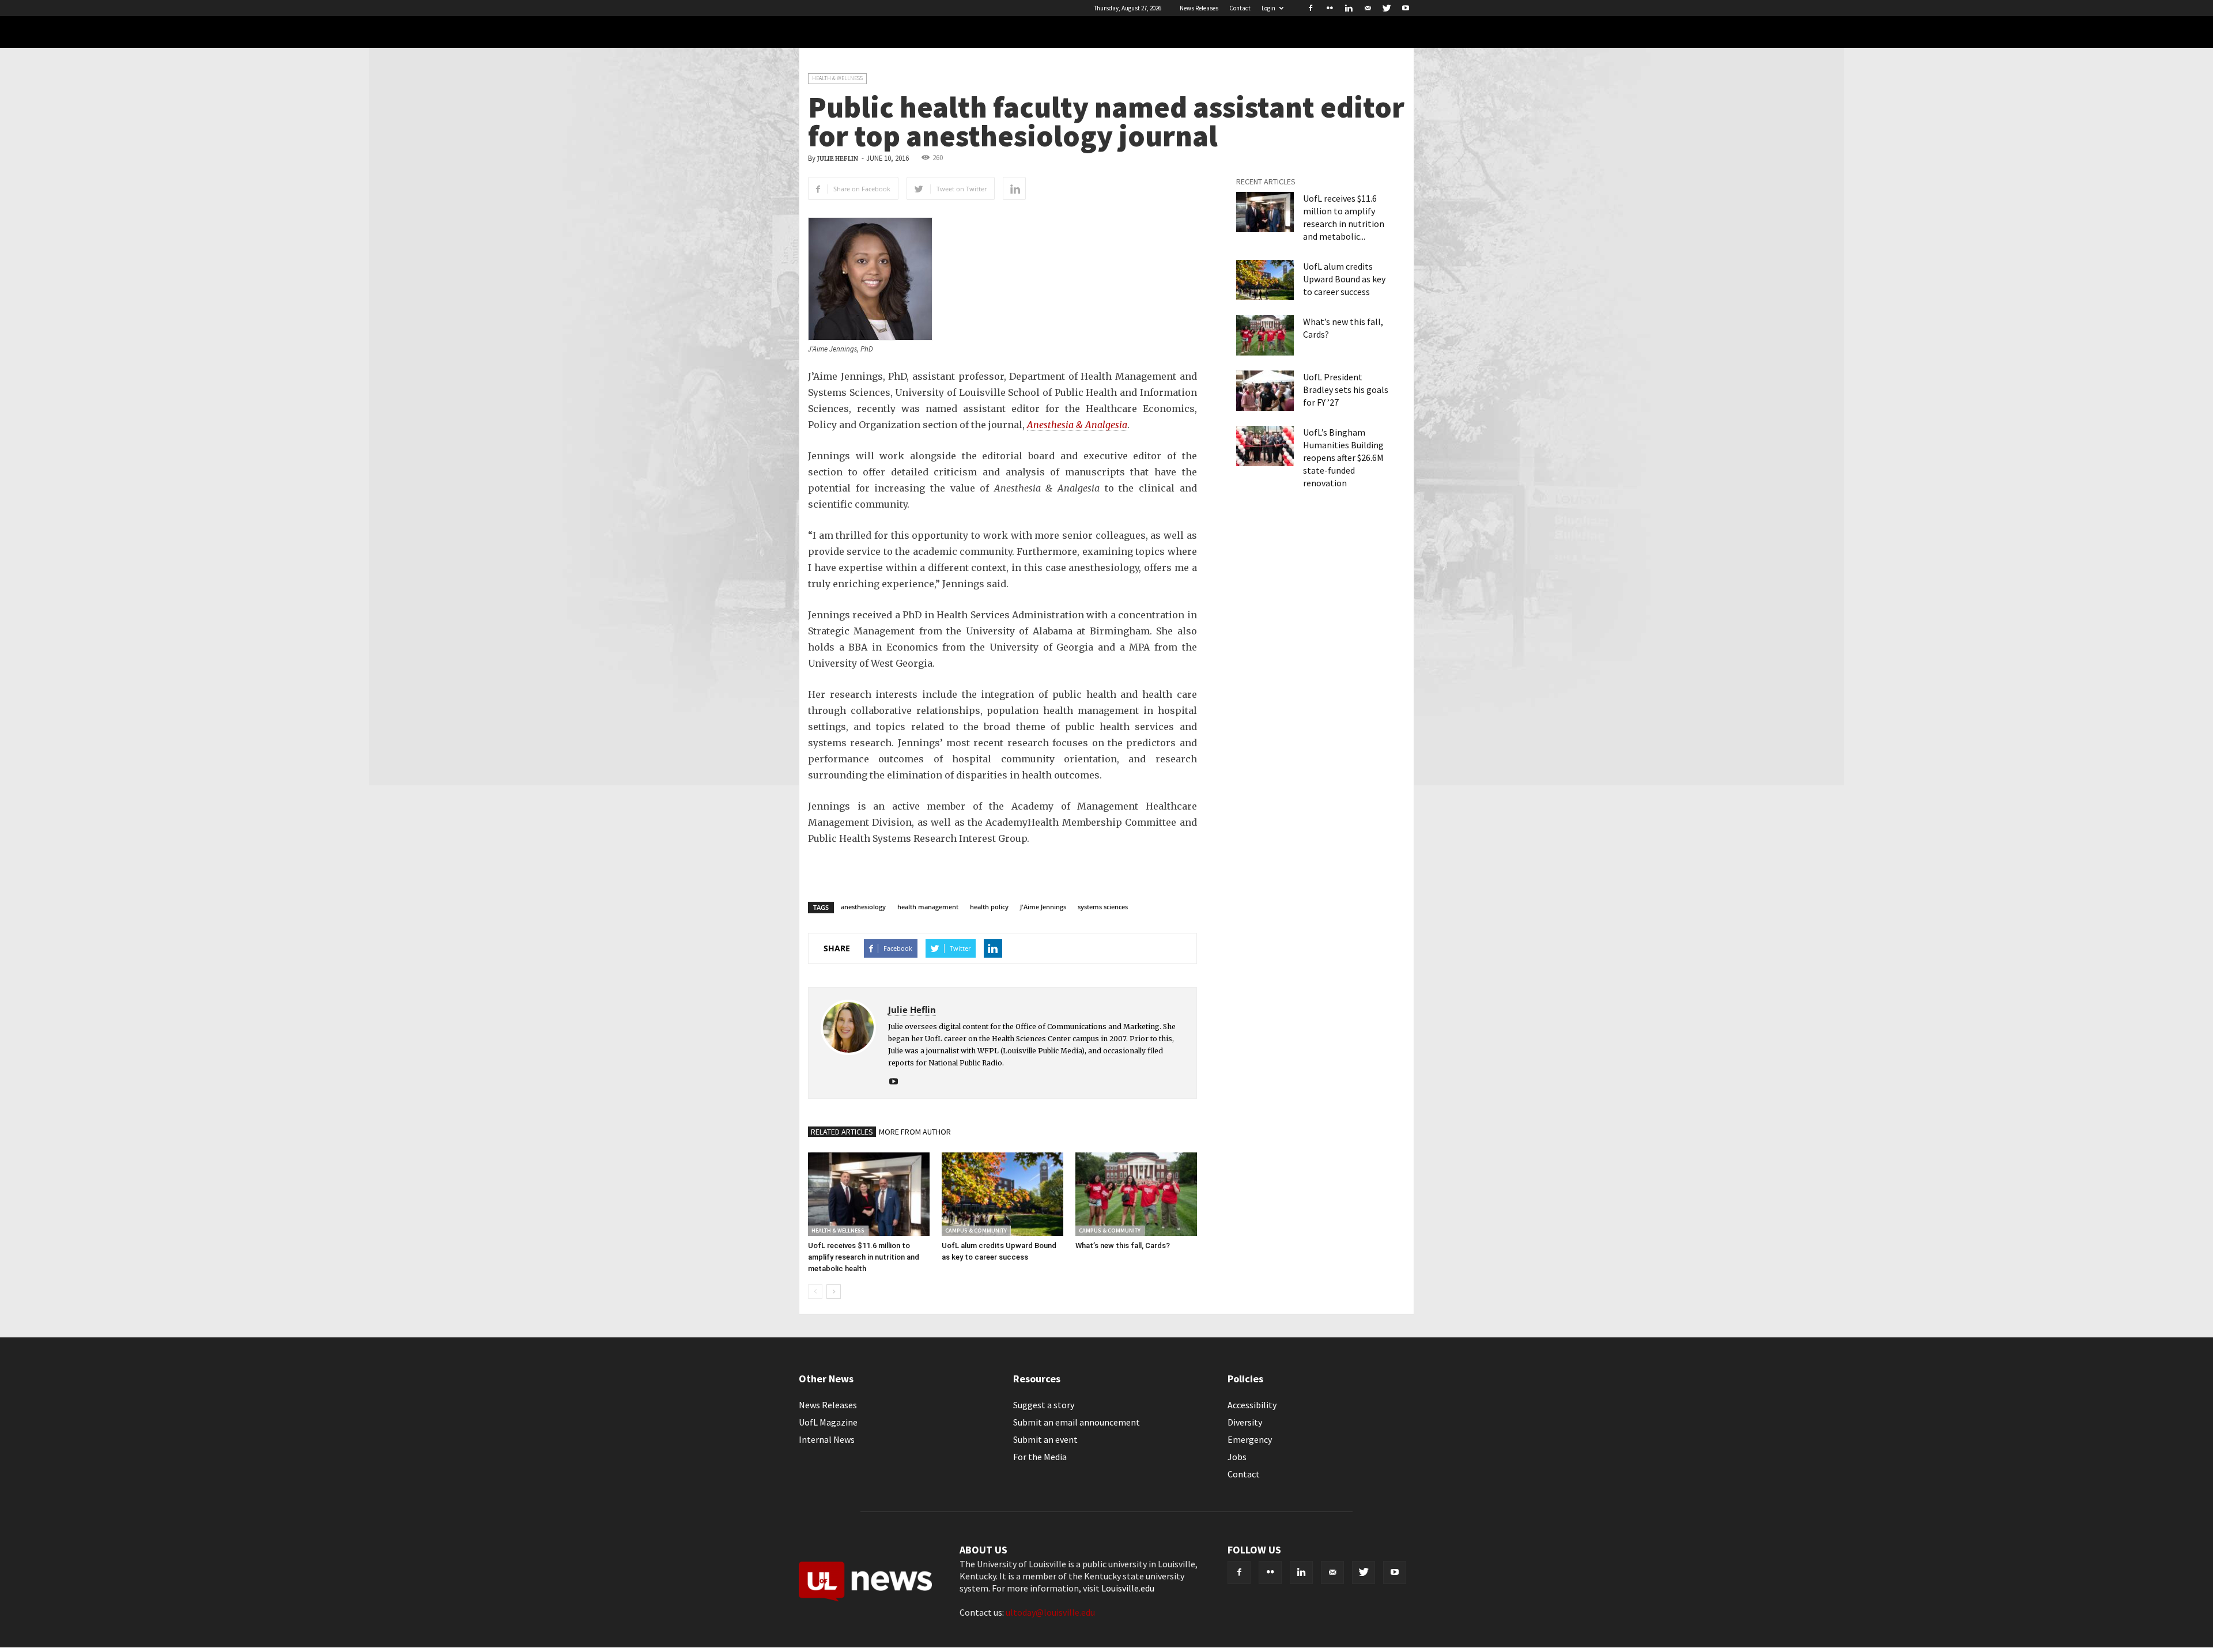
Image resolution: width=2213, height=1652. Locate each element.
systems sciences (1103, 907)
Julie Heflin (838, 159)
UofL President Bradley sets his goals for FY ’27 (1346, 390)
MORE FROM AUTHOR (915, 1132)
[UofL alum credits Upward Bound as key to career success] (1002, 1194)
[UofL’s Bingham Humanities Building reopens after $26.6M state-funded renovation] (1265, 446)
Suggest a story (1044, 1405)
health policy (989, 907)
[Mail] (1368, 8)
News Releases (1199, 8)
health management (928, 907)
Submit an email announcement (1077, 1422)
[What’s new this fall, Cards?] (1136, 1194)
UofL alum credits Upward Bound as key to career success (1344, 279)
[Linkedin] (1349, 8)
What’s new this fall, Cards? (1123, 1245)
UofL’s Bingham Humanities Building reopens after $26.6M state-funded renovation (1343, 458)
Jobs (1237, 1457)
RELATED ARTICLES (842, 1132)
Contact (1240, 8)
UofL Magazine (828, 1422)
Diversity (1245, 1422)
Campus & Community (976, 1231)
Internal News (827, 1439)
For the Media (1040, 1457)
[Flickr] (1330, 8)
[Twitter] (1387, 8)
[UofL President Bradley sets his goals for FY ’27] (1265, 391)
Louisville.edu (1128, 1588)
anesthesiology (863, 907)
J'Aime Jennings (1043, 907)
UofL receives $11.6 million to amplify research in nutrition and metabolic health (864, 1257)
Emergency (1250, 1439)
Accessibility (1252, 1405)
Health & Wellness (837, 78)
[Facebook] (1311, 8)
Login (1268, 8)
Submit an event (1045, 1439)
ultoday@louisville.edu (1050, 1612)
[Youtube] (1406, 8)
